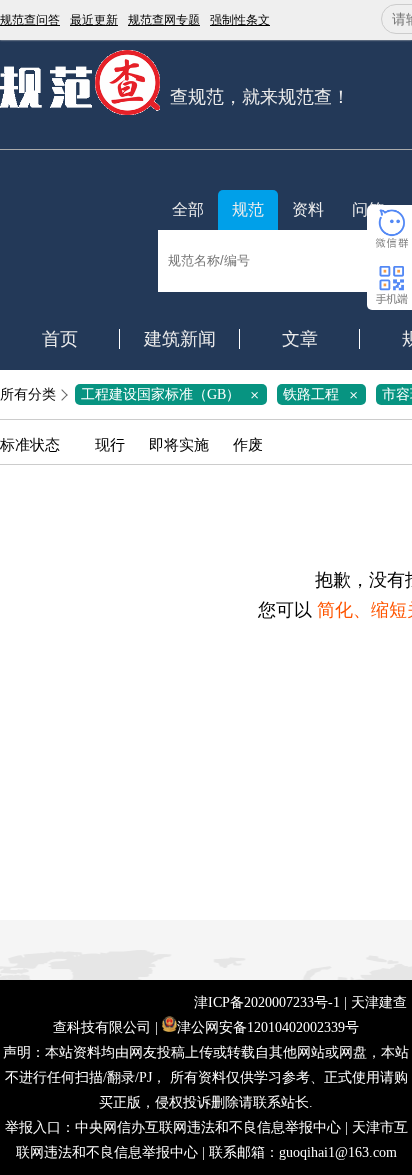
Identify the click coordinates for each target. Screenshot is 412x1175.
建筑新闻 (180, 339)
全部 (188, 209)
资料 (308, 209)
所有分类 (28, 394)
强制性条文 (240, 20)
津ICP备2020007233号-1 (267, 1002)
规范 (248, 209)
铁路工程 (324, 394)
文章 (300, 339)
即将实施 (179, 445)
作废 (248, 445)
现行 (110, 445)
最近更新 (94, 20)
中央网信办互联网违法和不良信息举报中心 (208, 1127)
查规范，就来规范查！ (260, 97)
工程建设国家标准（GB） (173, 394)
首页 (60, 339)
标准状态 (30, 445)
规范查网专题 (164, 20)
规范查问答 (30, 20)
